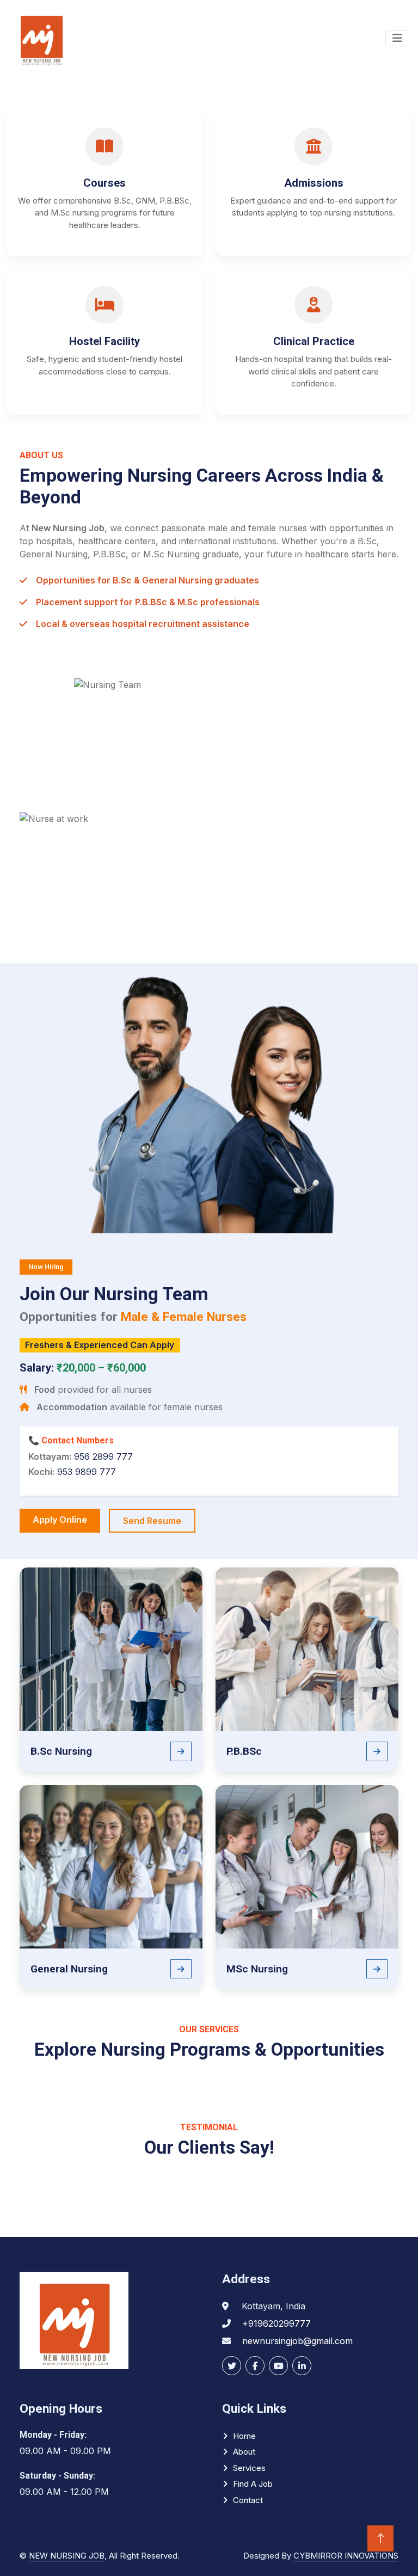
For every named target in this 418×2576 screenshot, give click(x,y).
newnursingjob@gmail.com (297, 2341)
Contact (248, 2500)
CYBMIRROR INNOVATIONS (346, 2556)
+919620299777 (276, 2323)
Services (249, 2468)
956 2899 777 (103, 1456)
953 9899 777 (87, 1472)
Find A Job (253, 2484)
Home (244, 2436)
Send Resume (152, 1521)
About (244, 2452)
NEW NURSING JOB (67, 2556)
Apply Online (60, 1520)
